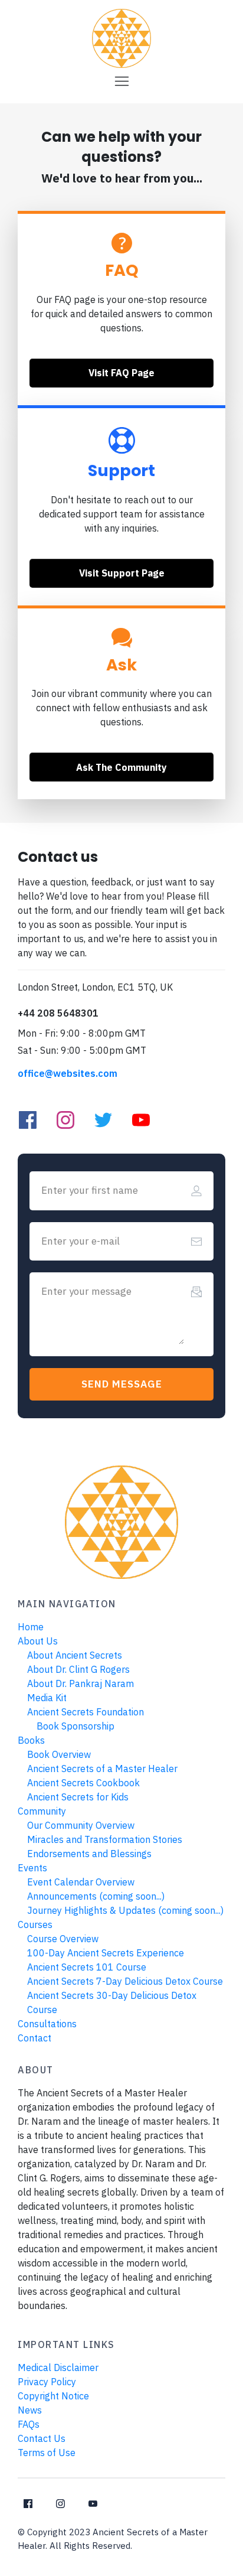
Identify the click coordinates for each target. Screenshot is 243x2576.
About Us (38, 1641)
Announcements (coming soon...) (96, 1896)
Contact (35, 2038)
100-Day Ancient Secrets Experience (106, 1953)
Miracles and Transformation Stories (105, 1839)
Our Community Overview (81, 1825)
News (30, 2410)
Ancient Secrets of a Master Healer (102, 1769)
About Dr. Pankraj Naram (81, 1683)
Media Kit (47, 1698)
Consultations (47, 2024)
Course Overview (63, 1939)
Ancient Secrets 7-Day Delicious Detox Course (125, 1981)
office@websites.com (68, 1073)
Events (32, 1868)
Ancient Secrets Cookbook (83, 1783)
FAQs (29, 2424)
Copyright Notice (53, 2396)
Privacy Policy (47, 2382)
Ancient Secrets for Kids (78, 1797)
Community (42, 1811)
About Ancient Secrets (75, 1655)
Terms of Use (47, 2453)
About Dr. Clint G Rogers (78, 1669)
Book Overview (59, 1754)
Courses (35, 1924)
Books (31, 1740)
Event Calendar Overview (81, 1882)
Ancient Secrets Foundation (86, 1712)
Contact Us (42, 2438)
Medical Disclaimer (58, 2367)
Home (31, 1627)
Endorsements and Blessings (89, 1854)
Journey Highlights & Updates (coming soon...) (125, 1910)
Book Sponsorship (75, 1726)
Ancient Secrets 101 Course (87, 1967)
